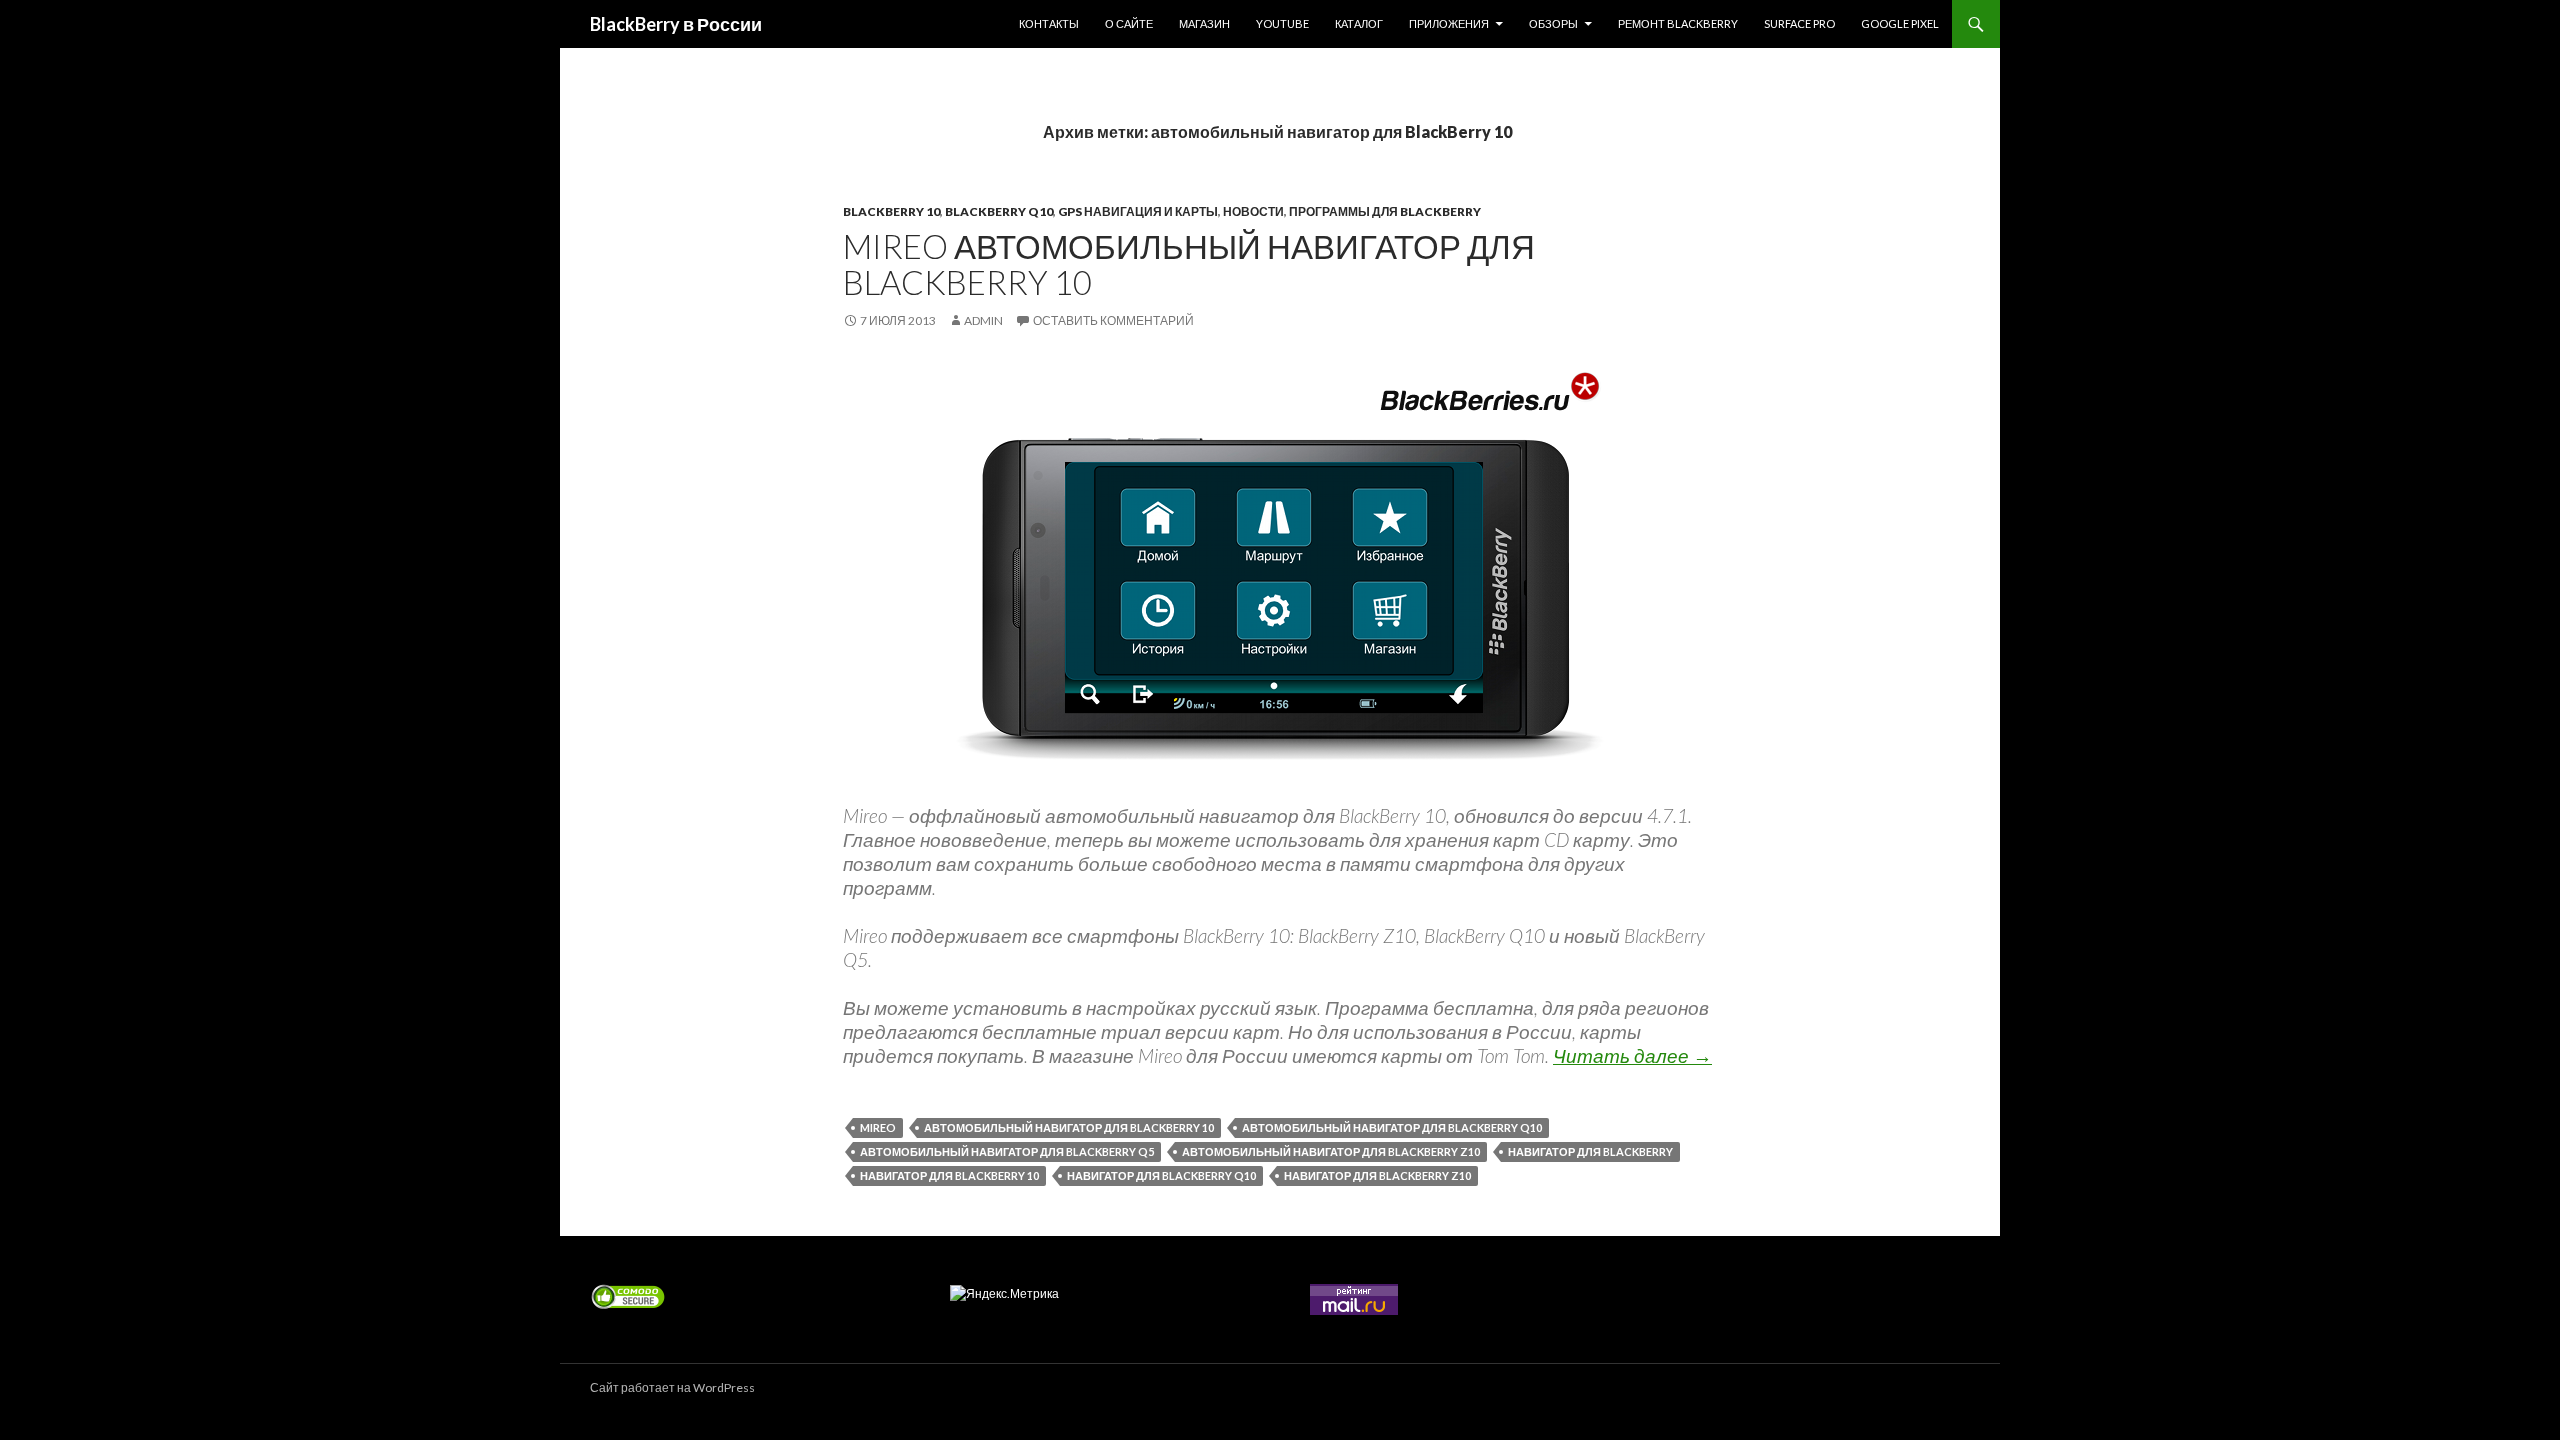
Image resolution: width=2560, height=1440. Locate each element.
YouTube (1282, 23)
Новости (1253, 211)
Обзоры (1553, 23)
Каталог (1359, 23)
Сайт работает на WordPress (672, 1387)
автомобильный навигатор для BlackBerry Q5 (1007, 1151)
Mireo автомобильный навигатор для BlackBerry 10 (1189, 264)
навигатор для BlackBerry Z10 (1377, 1175)
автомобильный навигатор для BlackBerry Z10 (1331, 1151)
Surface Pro (1799, 23)
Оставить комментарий (1113, 320)
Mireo (878, 1127)
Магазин (1204, 23)
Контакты (1049, 23)
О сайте (1129, 23)
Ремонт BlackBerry (1678, 23)
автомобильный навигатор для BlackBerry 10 (1069, 1127)
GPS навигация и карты (1138, 211)
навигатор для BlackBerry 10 (949, 1175)
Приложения (1449, 23)
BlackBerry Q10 (999, 211)
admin (983, 320)
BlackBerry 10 (891, 211)
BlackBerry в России (676, 24)
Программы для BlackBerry (1385, 211)
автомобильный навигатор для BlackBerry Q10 (1392, 1127)
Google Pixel (1900, 23)
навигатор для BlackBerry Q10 (1161, 1175)
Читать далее (1632, 1055)
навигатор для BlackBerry (1590, 1151)
